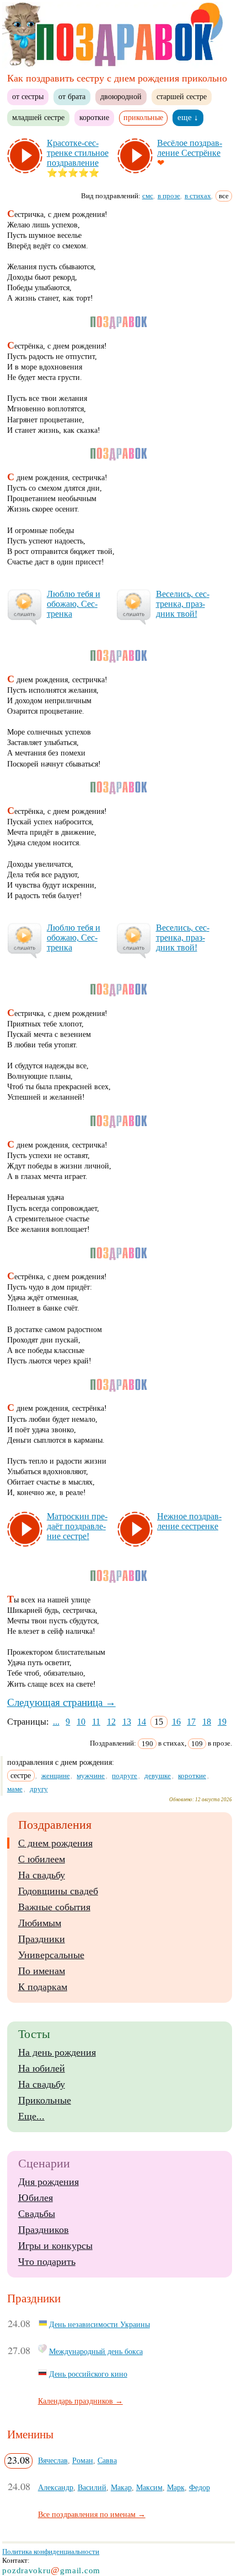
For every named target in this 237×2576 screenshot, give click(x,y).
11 (96, 1722)
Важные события (54, 1907)
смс (148, 196)
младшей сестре (38, 117)
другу (39, 1789)
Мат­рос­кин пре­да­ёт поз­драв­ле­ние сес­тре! (77, 1526)
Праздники (42, 1939)
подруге (125, 1776)
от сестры (28, 96)
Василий (92, 2487)
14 (142, 1722)
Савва (107, 2460)
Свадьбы (37, 2214)
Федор (200, 2487)
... (56, 1722)
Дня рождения (49, 2182)
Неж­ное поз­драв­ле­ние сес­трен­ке (189, 1521)
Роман (83, 2460)
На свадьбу (42, 1875)
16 (176, 1722)
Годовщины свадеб (58, 1891)
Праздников (44, 2230)
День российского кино (88, 2374)
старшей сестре (182, 96)
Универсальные (51, 1955)
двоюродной (121, 96)
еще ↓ (188, 117)
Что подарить (47, 2262)
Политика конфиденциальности (51, 2551)
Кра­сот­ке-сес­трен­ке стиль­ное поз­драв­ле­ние (78, 153)
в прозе (169, 196)
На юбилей (42, 2068)
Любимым (40, 1923)
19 (222, 1722)
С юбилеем (42, 1859)
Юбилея (36, 2198)
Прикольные (45, 2100)
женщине (56, 1776)
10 (81, 1722)
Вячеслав (53, 2460)
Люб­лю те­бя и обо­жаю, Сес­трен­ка (74, 604)
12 (111, 1722)
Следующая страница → (61, 1702)
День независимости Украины (99, 2324)
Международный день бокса (96, 2351)
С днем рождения (55, 1843)
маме (15, 1789)
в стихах (198, 196)
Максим (149, 2487)
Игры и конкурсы (55, 2246)
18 (207, 1722)
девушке (158, 1776)
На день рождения (57, 2052)
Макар (121, 2487)
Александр (56, 2487)
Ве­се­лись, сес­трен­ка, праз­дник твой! (183, 604)
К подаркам (43, 1987)
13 (127, 1722)
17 (191, 1722)
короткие (94, 117)
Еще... (31, 2116)
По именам (42, 1971)
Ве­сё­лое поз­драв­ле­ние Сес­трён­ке (190, 148)
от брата (72, 96)
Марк (176, 2487)
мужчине (91, 1776)
